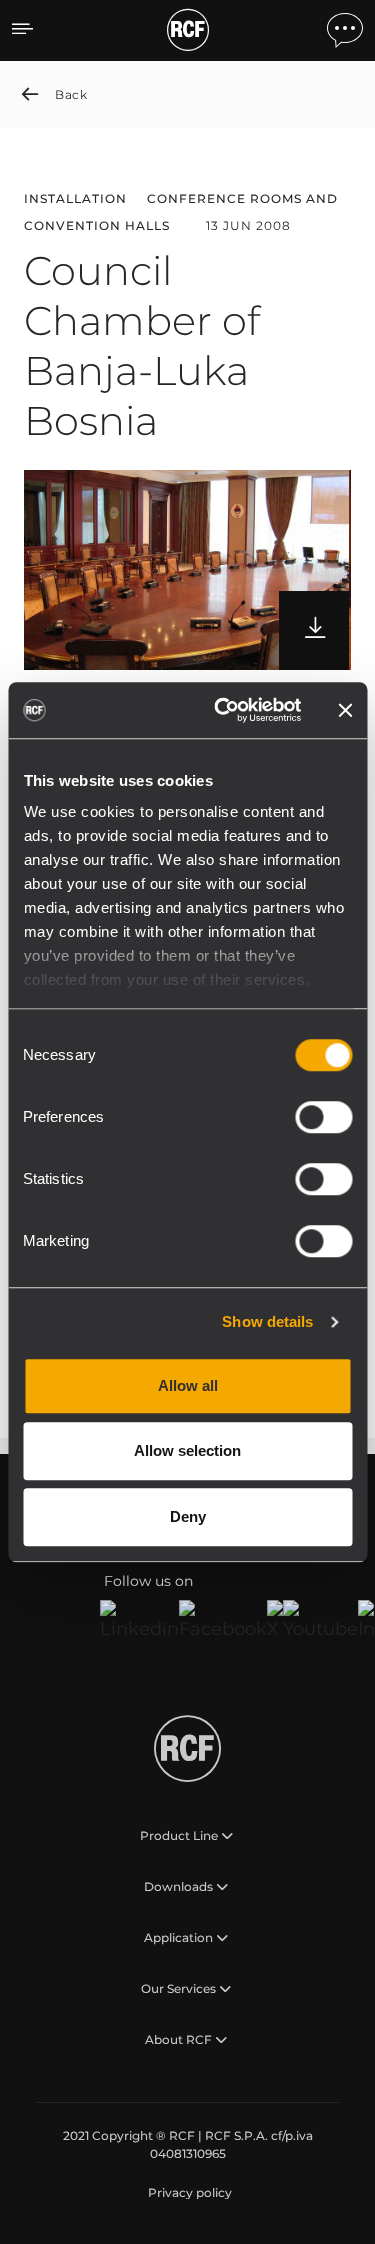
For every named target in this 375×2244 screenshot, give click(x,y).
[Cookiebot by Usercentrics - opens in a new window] (223, 710)
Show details (267, 1321)
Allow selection (187, 1450)
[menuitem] (188, 2193)
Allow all (188, 1385)
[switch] (323, 1117)
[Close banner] (345, 710)
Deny (188, 1516)
